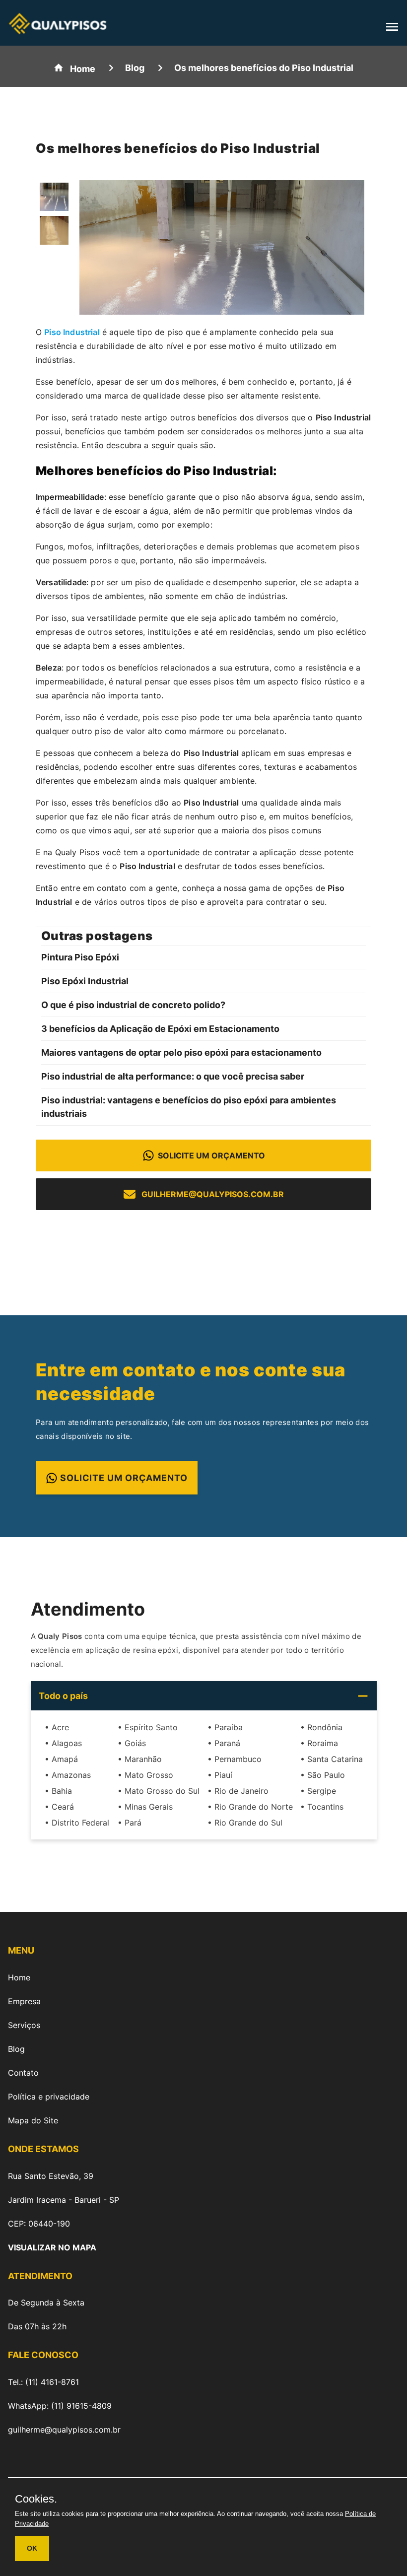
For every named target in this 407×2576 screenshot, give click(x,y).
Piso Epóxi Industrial (85, 981)
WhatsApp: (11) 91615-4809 (60, 2406)
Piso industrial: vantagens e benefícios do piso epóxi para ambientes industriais (189, 1107)
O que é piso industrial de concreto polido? (133, 1005)
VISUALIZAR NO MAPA (52, 2247)
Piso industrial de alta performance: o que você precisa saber (173, 1076)
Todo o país (63, 1696)
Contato (23, 2073)
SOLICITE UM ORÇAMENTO (124, 1478)
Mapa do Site (33, 2120)
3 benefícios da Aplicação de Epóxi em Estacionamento (160, 1029)
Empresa (24, 2001)
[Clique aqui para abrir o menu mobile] (392, 30)
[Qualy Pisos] (58, 31)
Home (19, 1977)
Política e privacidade (49, 2097)
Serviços (24, 2025)
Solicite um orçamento (211, 1155)
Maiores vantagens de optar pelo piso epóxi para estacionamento (181, 1052)
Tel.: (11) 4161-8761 (43, 2382)
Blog (16, 2049)
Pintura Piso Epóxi (80, 957)
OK (32, 2548)
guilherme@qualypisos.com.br (213, 1194)
